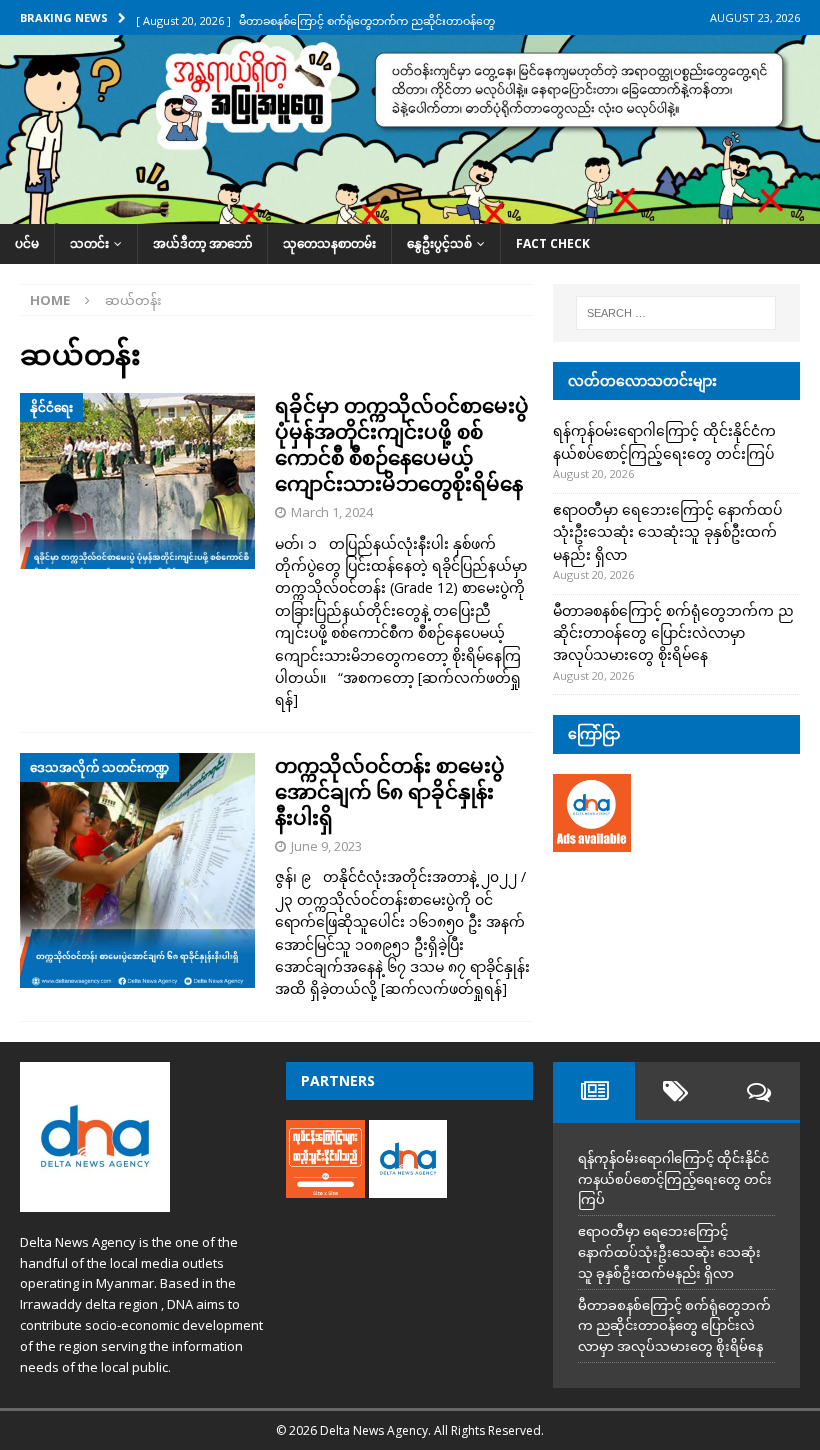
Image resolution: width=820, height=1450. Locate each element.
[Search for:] (676, 313)
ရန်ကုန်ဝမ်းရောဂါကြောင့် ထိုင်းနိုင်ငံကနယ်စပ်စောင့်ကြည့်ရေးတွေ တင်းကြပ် (675, 1179)
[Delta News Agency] (410, 212)
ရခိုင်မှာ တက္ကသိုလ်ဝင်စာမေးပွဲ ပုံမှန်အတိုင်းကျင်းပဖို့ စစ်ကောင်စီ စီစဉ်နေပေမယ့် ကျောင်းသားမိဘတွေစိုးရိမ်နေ (402, 444)
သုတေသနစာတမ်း (329, 243)
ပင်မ (27, 243)
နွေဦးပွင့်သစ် (439, 243)
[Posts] (594, 1091)
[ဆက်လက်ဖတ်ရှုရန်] (444, 988)
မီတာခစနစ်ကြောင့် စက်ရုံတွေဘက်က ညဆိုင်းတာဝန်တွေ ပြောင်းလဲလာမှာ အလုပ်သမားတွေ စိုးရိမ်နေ (673, 633)
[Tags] (676, 1091)
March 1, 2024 (332, 512)
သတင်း (89, 243)
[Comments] (758, 1091)
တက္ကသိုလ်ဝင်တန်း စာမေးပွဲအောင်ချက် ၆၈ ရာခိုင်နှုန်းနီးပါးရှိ (390, 791)
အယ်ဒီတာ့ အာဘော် (202, 243)
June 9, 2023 (326, 846)
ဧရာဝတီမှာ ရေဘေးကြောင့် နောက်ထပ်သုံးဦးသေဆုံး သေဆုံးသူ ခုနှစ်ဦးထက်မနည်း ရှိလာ (667, 532)
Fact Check (553, 243)
